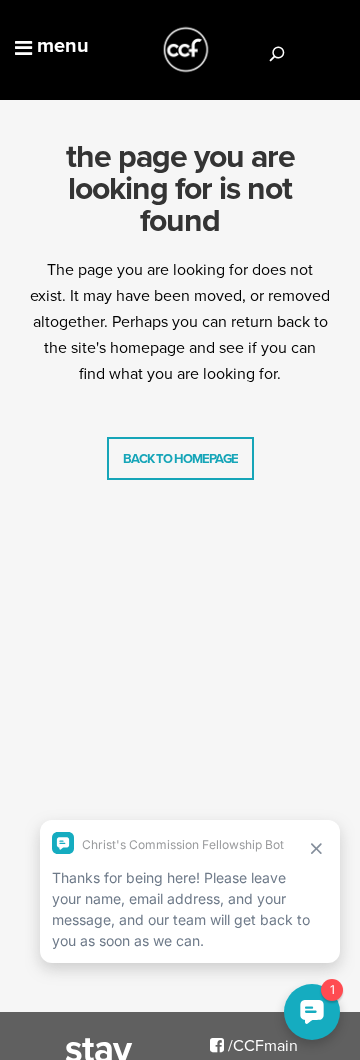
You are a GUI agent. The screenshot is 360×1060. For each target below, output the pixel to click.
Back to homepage (180, 458)
